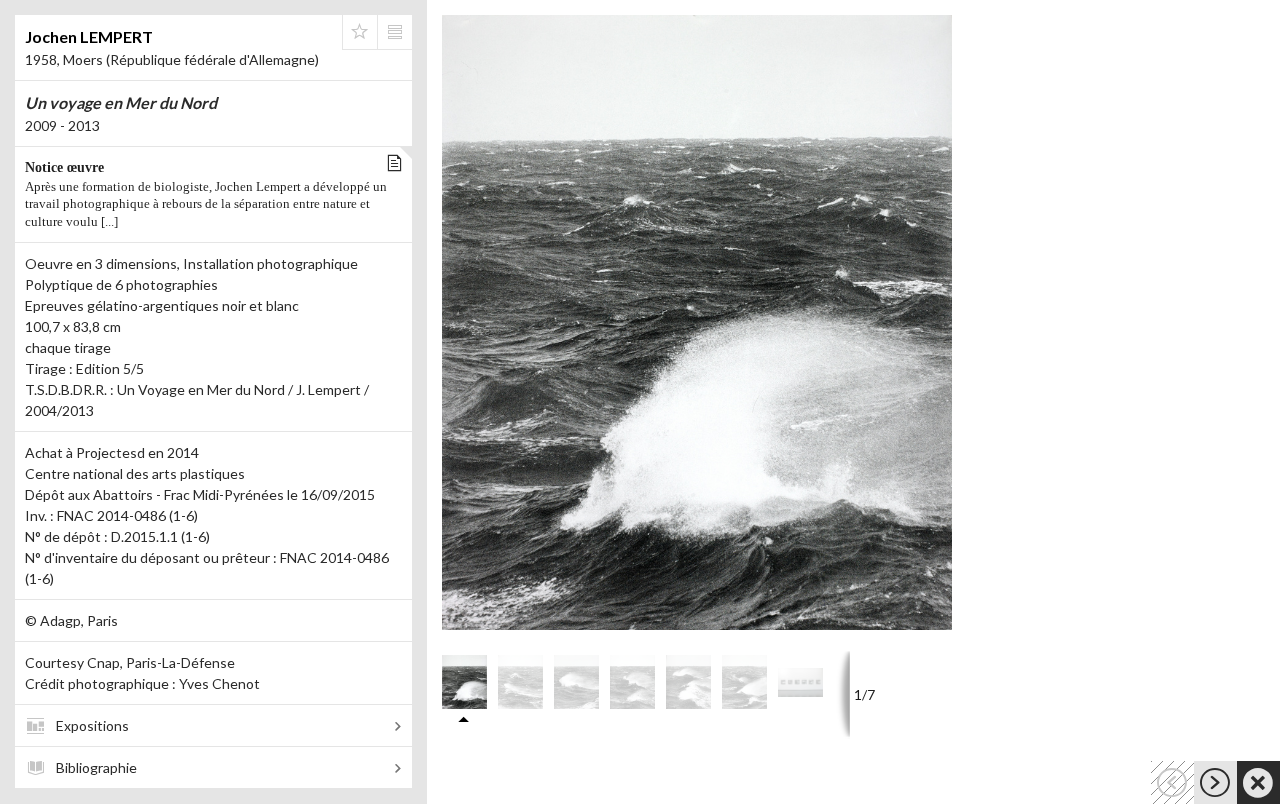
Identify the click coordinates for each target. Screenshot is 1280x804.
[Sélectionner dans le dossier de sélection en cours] (360, 32)
